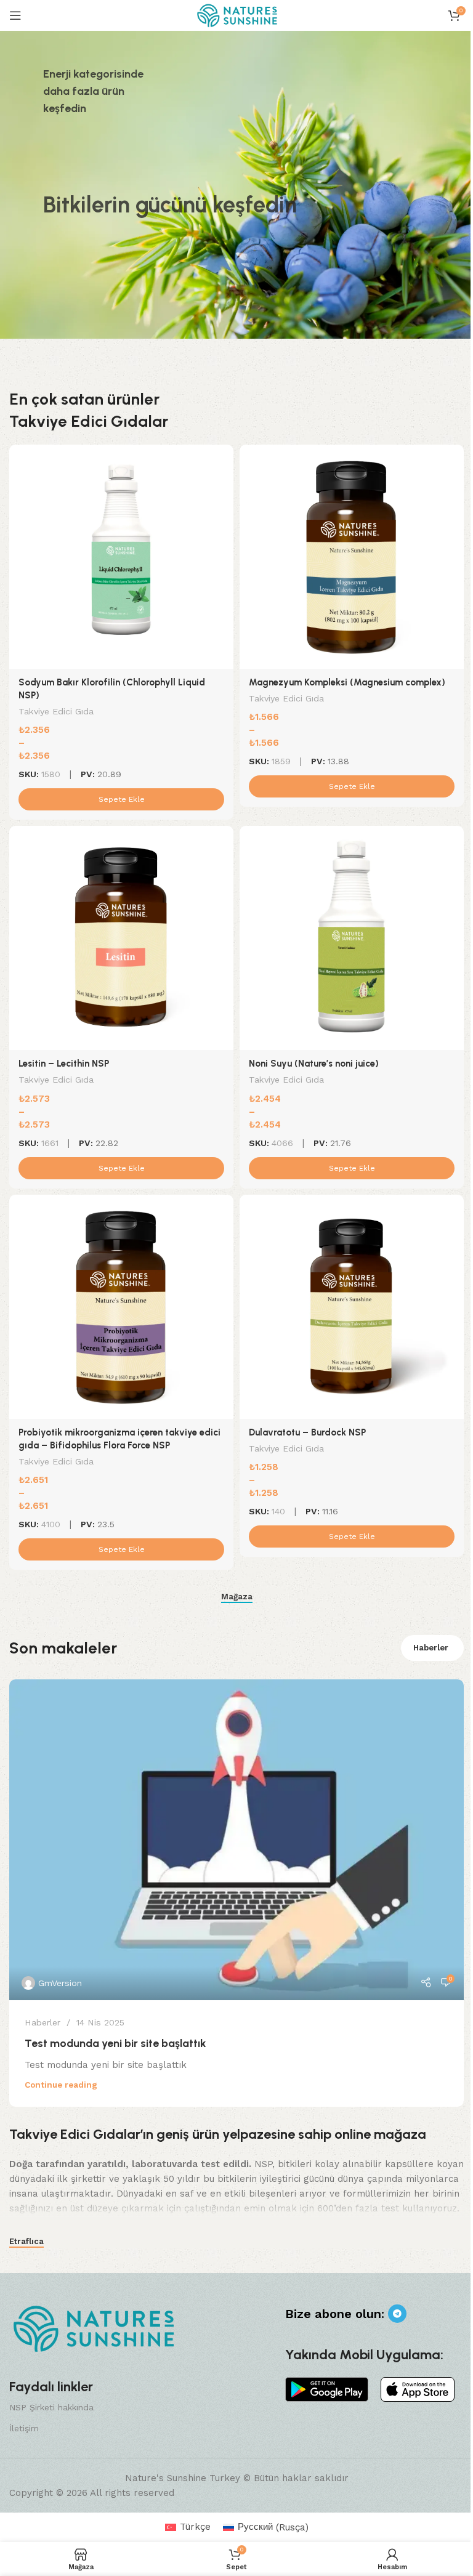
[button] (121, 799)
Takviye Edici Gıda (56, 711)
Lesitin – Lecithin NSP (64, 1064)
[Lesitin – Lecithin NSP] (121, 938)
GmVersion (60, 1983)
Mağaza (237, 1597)
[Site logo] (237, 15)
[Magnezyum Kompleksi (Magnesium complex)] (352, 557)
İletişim (24, 2428)
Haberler (431, 1648)
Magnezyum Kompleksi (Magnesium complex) (347, 682)
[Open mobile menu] (15, 15)
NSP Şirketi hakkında (51, 2407)
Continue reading (61, 2085)
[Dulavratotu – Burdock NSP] (352, 1307)
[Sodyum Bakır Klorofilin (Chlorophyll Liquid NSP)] (121, 557)
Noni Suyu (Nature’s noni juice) (314, 1064)
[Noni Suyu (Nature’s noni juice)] (352, 938)
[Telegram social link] (397, 2314)
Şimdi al (72, 285)
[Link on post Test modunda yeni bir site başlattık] (236, 1840)
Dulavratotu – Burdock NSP (307, 1432)
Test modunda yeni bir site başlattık (115, 2043)
